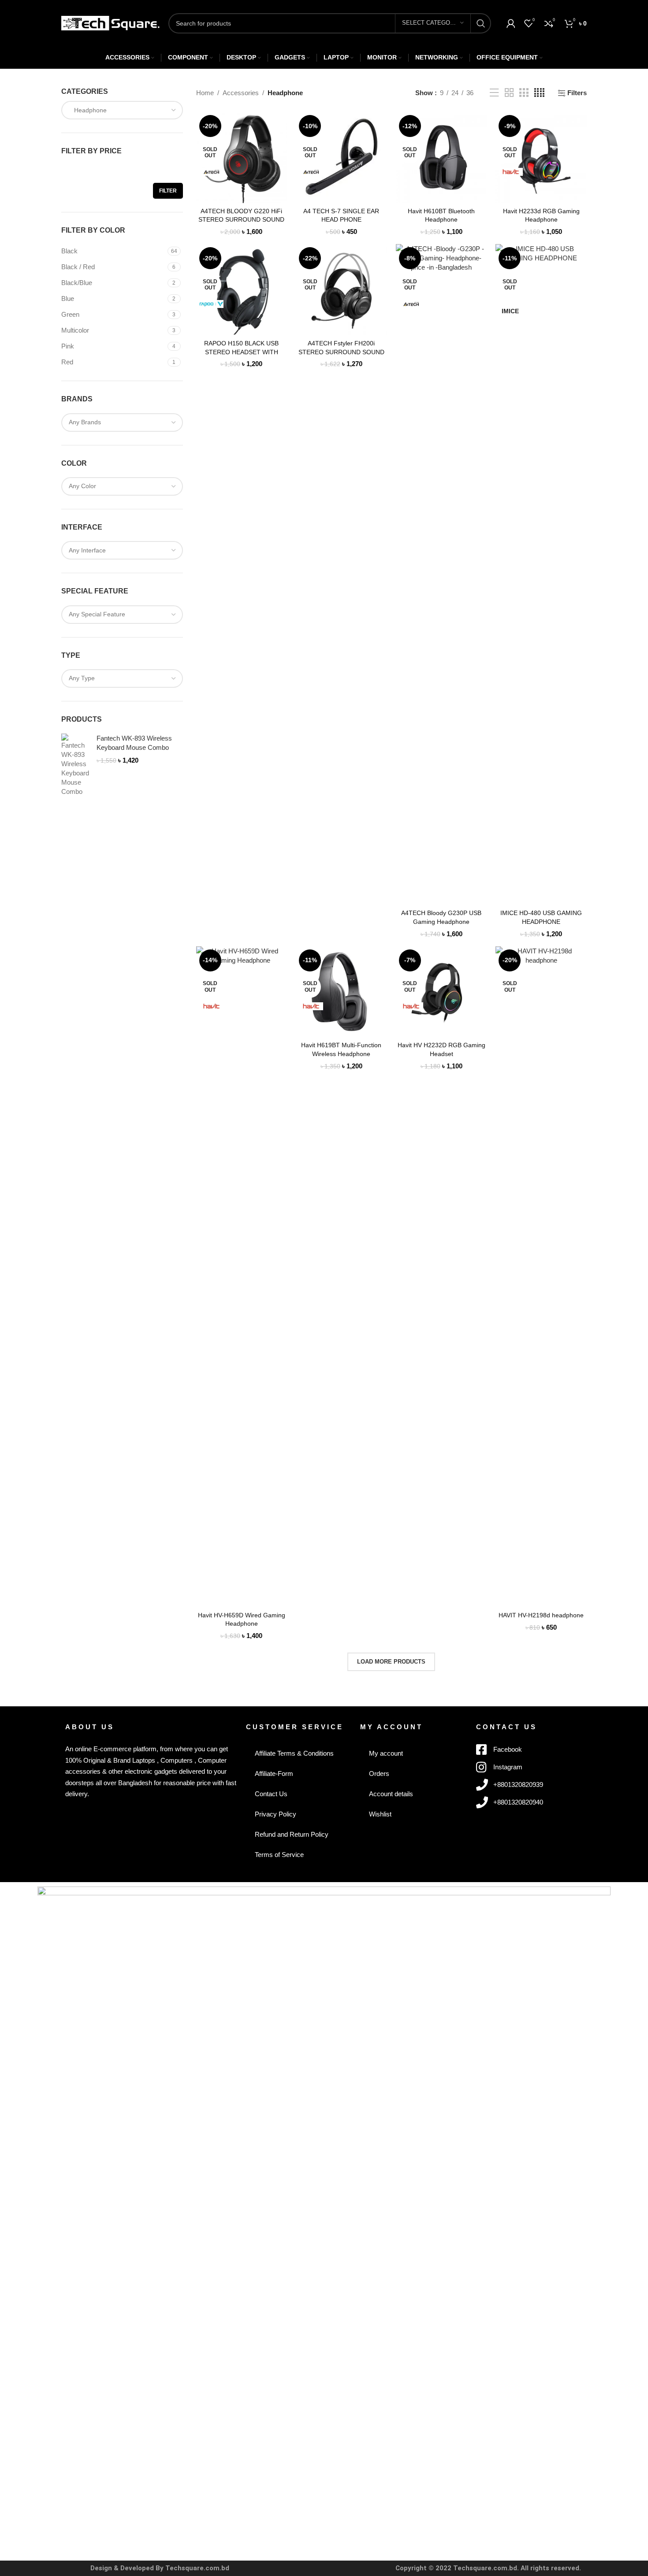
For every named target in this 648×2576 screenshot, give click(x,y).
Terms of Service (279, 1855)
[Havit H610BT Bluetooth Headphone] (441, 158)
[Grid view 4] (539, 93)
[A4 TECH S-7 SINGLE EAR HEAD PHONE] (341, 158)
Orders (379, 1774)
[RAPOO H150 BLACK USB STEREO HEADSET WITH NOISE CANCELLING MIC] (242, 290)
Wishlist (380, 1814)
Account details (391, 1794)
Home (205, 93)
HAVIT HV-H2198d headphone (541, 1615)
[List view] (494, 93)
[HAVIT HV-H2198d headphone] (541, 1277)
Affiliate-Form (274, 1774)
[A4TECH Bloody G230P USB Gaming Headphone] (441, 575)
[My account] (511, 23)
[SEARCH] (481, 23)
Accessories (241, 93)
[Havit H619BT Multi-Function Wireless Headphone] (341, 992)
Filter (168, 191)
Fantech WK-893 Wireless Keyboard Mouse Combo (134, 743)
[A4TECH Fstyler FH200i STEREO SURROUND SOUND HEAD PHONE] (341, 290)
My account (386, 1753)
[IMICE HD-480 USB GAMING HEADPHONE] (541, 575)
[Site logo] (110, 22)
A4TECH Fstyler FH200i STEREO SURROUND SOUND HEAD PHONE (341, 352)
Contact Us (271, 1794)
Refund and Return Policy (292, 1834)
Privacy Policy (276, 1814)
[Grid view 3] (524, 93)
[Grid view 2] (509, 93)
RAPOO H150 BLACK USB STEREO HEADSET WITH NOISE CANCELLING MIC (241, 352)
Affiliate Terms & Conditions (294, 1753)
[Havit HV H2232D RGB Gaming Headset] (441, 992)
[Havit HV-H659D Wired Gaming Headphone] (242, 1277)
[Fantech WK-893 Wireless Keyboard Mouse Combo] (76, 765)
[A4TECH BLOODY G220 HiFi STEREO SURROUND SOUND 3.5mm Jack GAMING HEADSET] (242, 158)
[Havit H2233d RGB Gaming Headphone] (541, 158)
